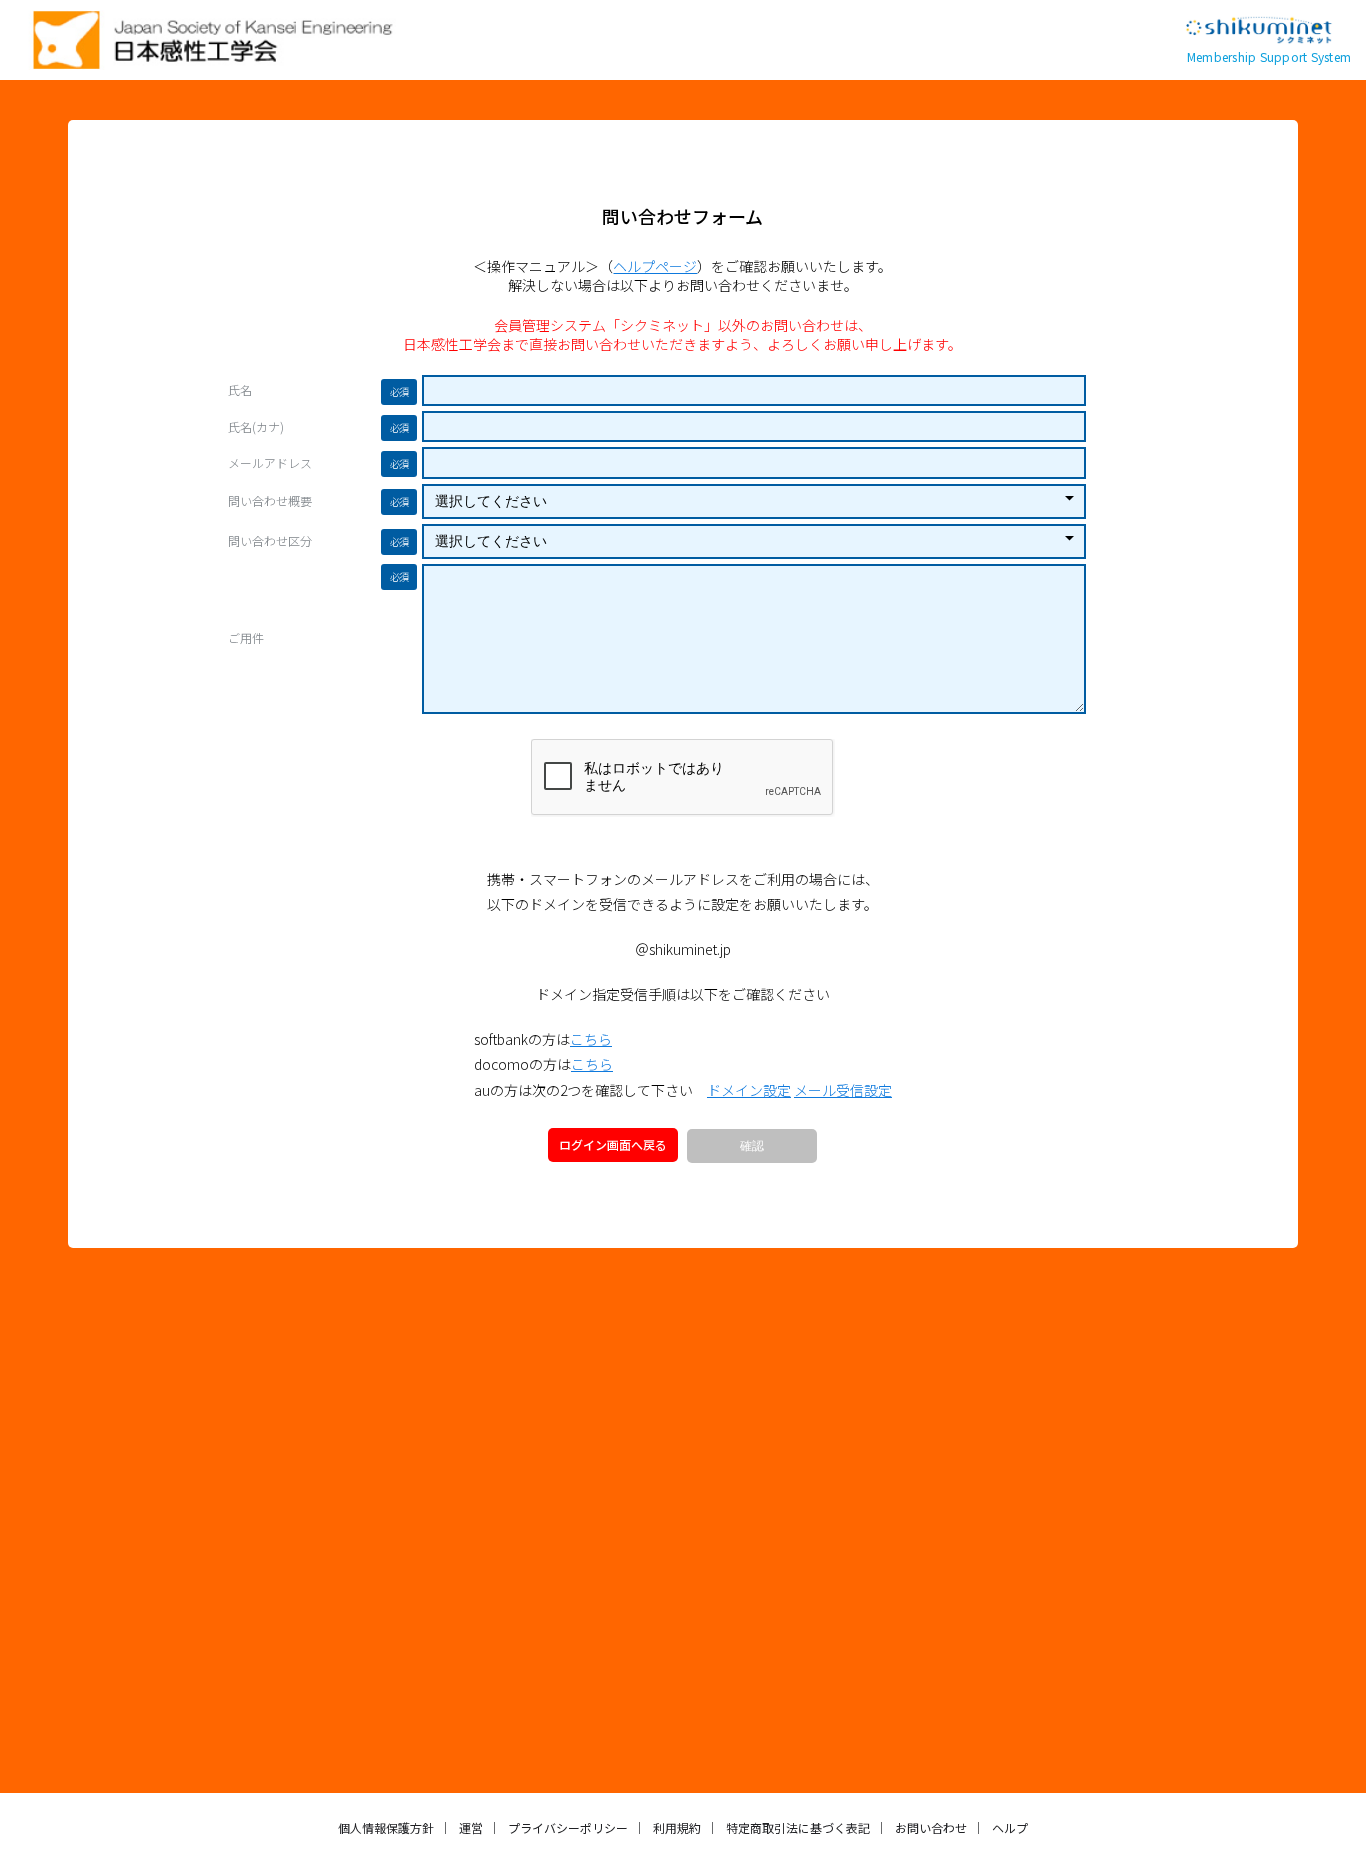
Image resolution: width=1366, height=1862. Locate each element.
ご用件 (246, 638)
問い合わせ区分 (270, 541)
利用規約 (677, 1827)
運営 (471, 1827)
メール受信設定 (843, 1090)
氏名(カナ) (256, 427)
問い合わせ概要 (270, 501)
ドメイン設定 (749, 1090)
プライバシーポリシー (568, 1827)
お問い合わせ (931, 1827)
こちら (591, 1039)
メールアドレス (270, 463)
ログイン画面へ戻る (613, 1144)
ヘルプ (1010, 1827)
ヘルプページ (655, 266)
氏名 (240, 390)
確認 (752, 1146)
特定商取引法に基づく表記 (798, 1827)
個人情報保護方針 (386, 1827)
